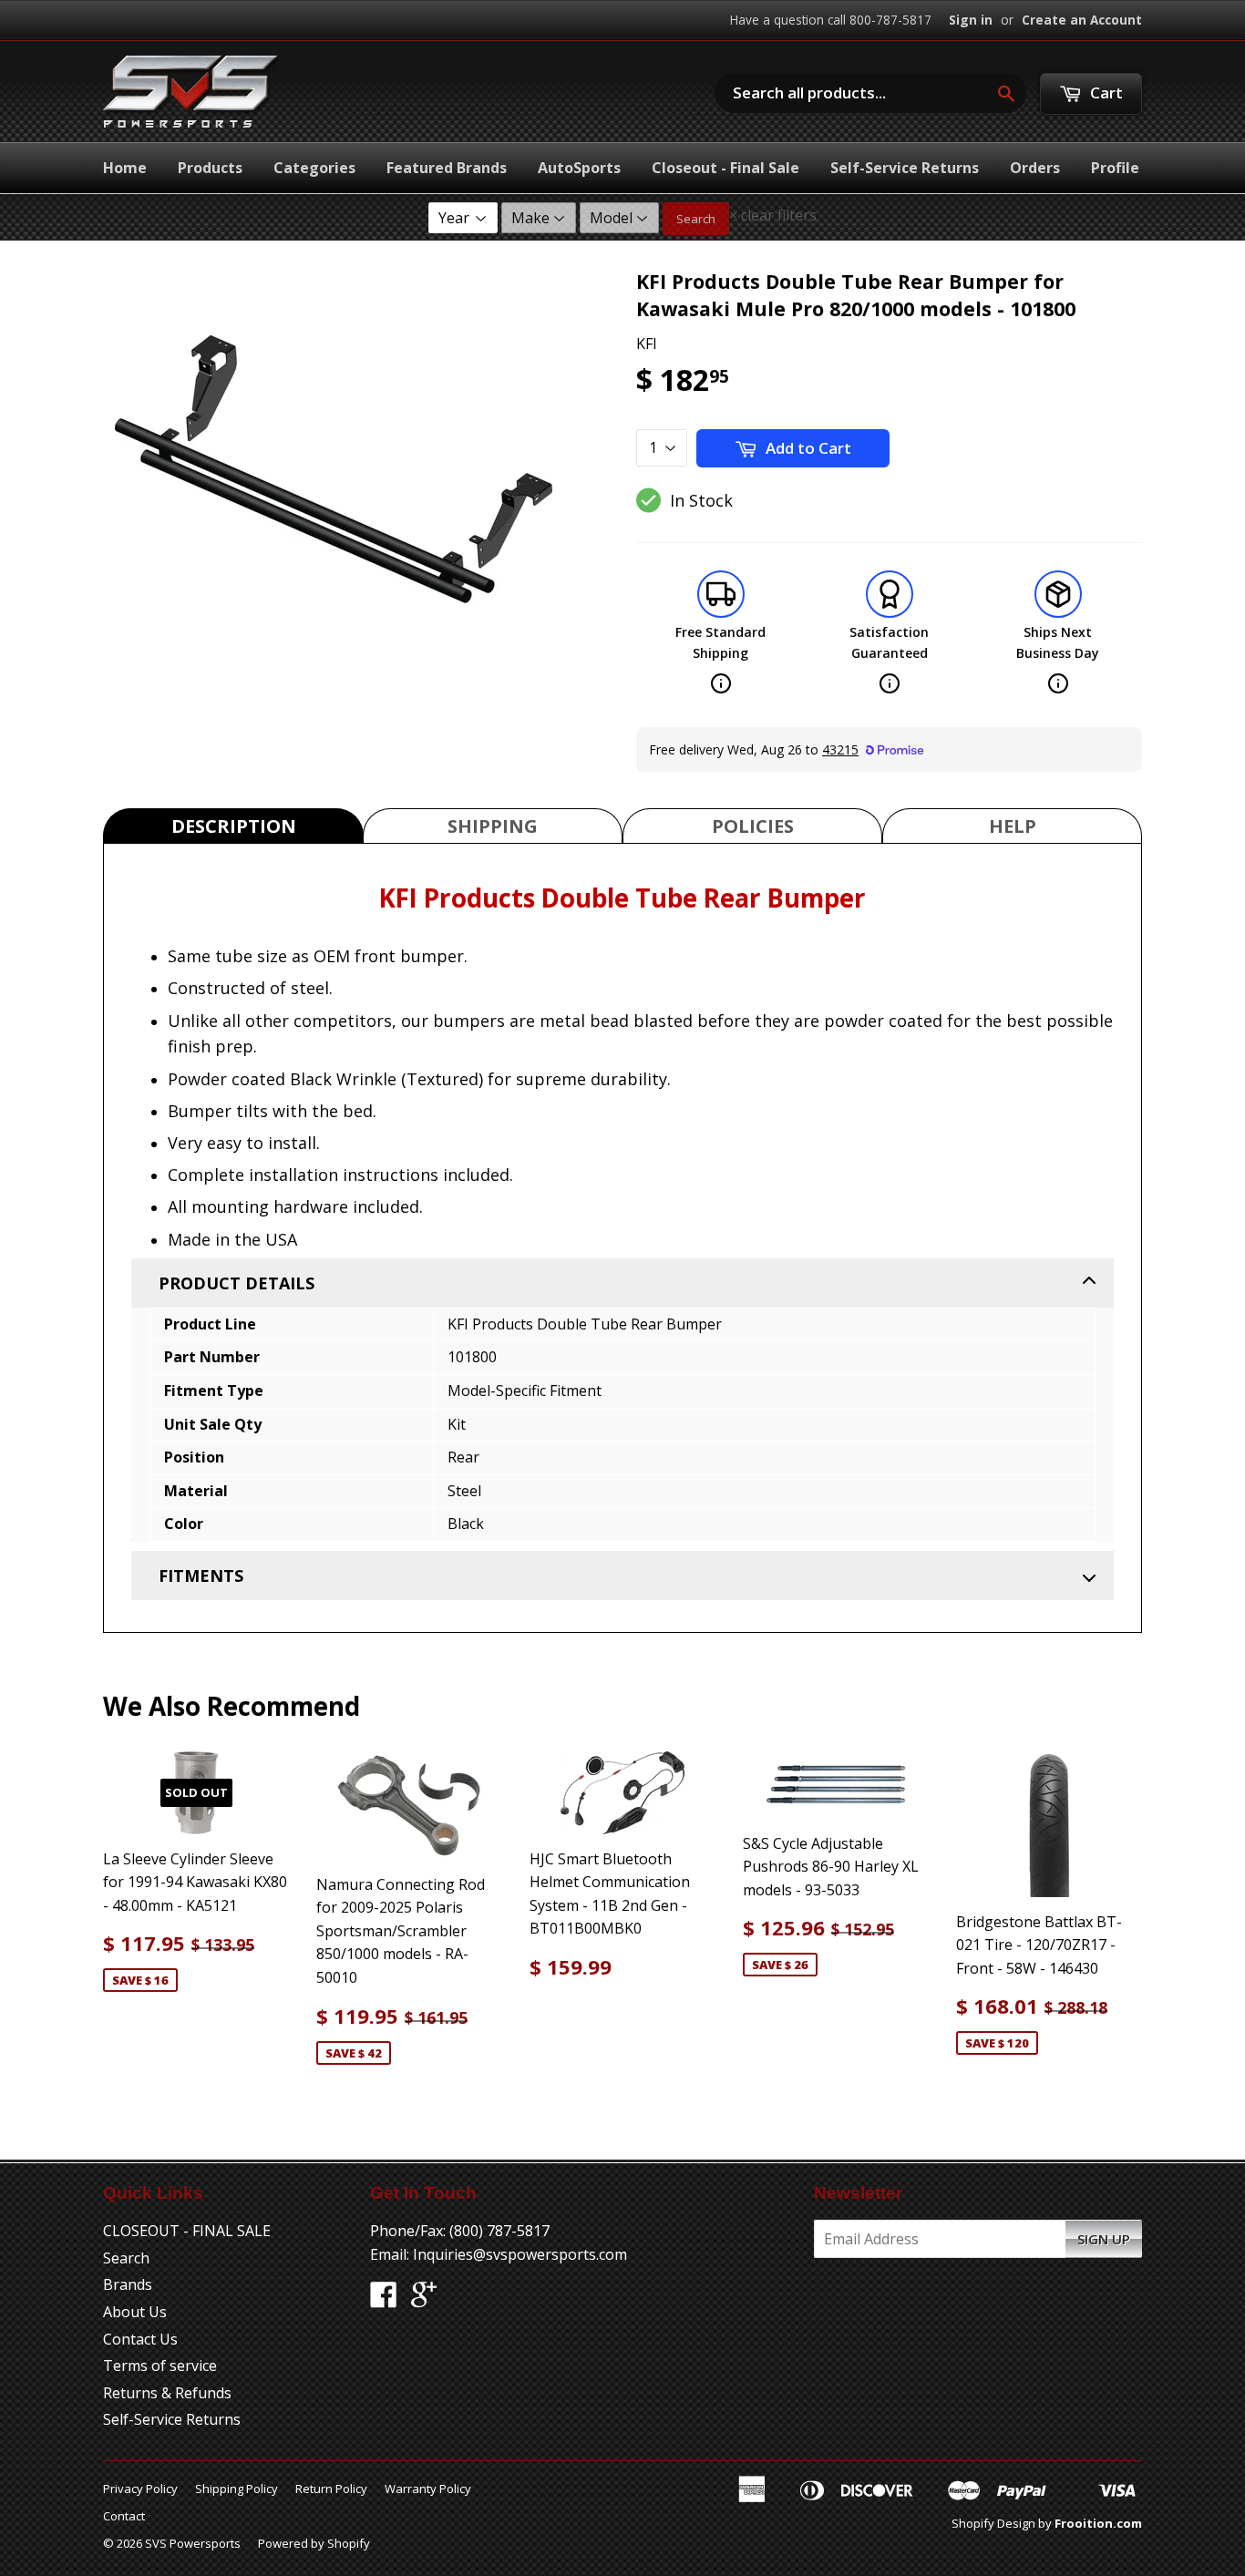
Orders (1035, 168)
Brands (128, 2284)
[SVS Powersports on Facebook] (384, 2300)
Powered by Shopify (314, 2543)
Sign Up (1104, 2239)
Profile (1115, 168)
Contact (124, 2516)
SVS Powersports (193, 2543)
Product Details (237, 1283)
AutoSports (579, 168)
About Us (135, 2312)
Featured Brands (447, 168)
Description (234, 826)
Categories (314, 168)
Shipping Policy (237, 2489)
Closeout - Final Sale (725, 168)
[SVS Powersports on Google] (424, 2300)
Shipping (493, 826)
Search (696, 219)
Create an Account (1082, 20)
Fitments (201, 1575)
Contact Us (140, 2339)
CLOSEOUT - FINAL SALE (187, 2231)
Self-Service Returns (905, 168)
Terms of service (160, 2366)
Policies (753, 826)
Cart (1105, 92)
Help (1013, 826)
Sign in (971, 20)
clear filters (773, 215)
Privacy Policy (140, 2489)
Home (125, 168)
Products (210, 168)
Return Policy (331, 2489)
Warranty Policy (428, 2489)
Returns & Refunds (167, 2393)
